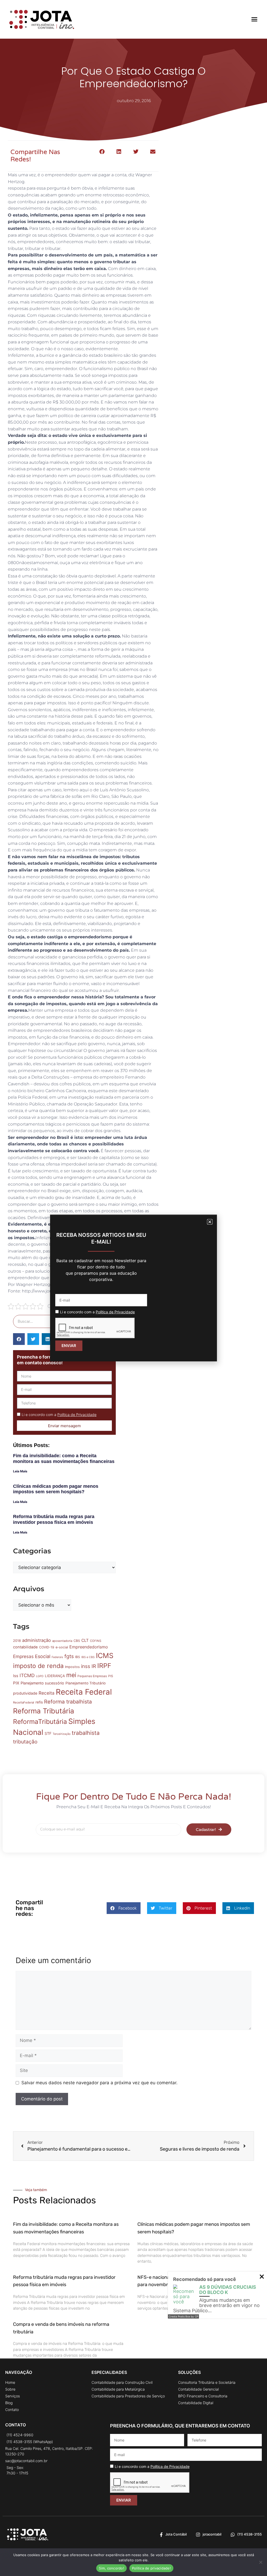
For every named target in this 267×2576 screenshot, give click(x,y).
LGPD (40, 1676)
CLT (85, 1640)
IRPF (104, 1666)
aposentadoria (62, 1641)
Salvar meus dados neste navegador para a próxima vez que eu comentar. (99, 2083)
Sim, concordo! (111, 2568)
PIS (111, 1676)
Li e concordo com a (59, 1415)
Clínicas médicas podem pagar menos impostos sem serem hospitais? (56, 1489)
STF (48, 1733)
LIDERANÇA (55, 1676)
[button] (254, 19)
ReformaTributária (40, 1722)
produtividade (25, 1693)
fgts (69, 1656)
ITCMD (27, 1675)
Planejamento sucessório (42, 1683)
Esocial (43, 1656)
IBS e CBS (88, 1657)
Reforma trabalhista (68, 1702)
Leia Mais (20, 1471)
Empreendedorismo (89, 1647)
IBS (78, 1657)
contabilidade (25, 1647)
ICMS (105, 1655)
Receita (47, 1693)
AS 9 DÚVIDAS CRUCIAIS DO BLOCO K (228, 2290)
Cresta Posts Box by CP (183, 2316)
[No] (260, 2562)
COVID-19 (47, 1647)
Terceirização (62, 1734)
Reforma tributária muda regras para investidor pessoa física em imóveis (54, 1519)
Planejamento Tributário (86, 1683)
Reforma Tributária (44, 1711)
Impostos (72, 1667)
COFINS (96, 1641)
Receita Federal (84, 1692)
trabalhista (86, 1733)
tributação (25, 1742)
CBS (77, 1641)
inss (86, 1666)
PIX (16, 1683)
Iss (16, 1676)
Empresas (23, 1656)
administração (37, 1640)
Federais (57, 1657)
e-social (62, 1647)
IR (94, 1666)
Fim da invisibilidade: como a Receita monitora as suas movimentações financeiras (64, 1459)
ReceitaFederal (24, 1702)
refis (39, 1702)
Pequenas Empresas (92, 1676)
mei (71, 1675)
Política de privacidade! (151, 2568)
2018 (17, 1641)
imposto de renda (38, 1666)
